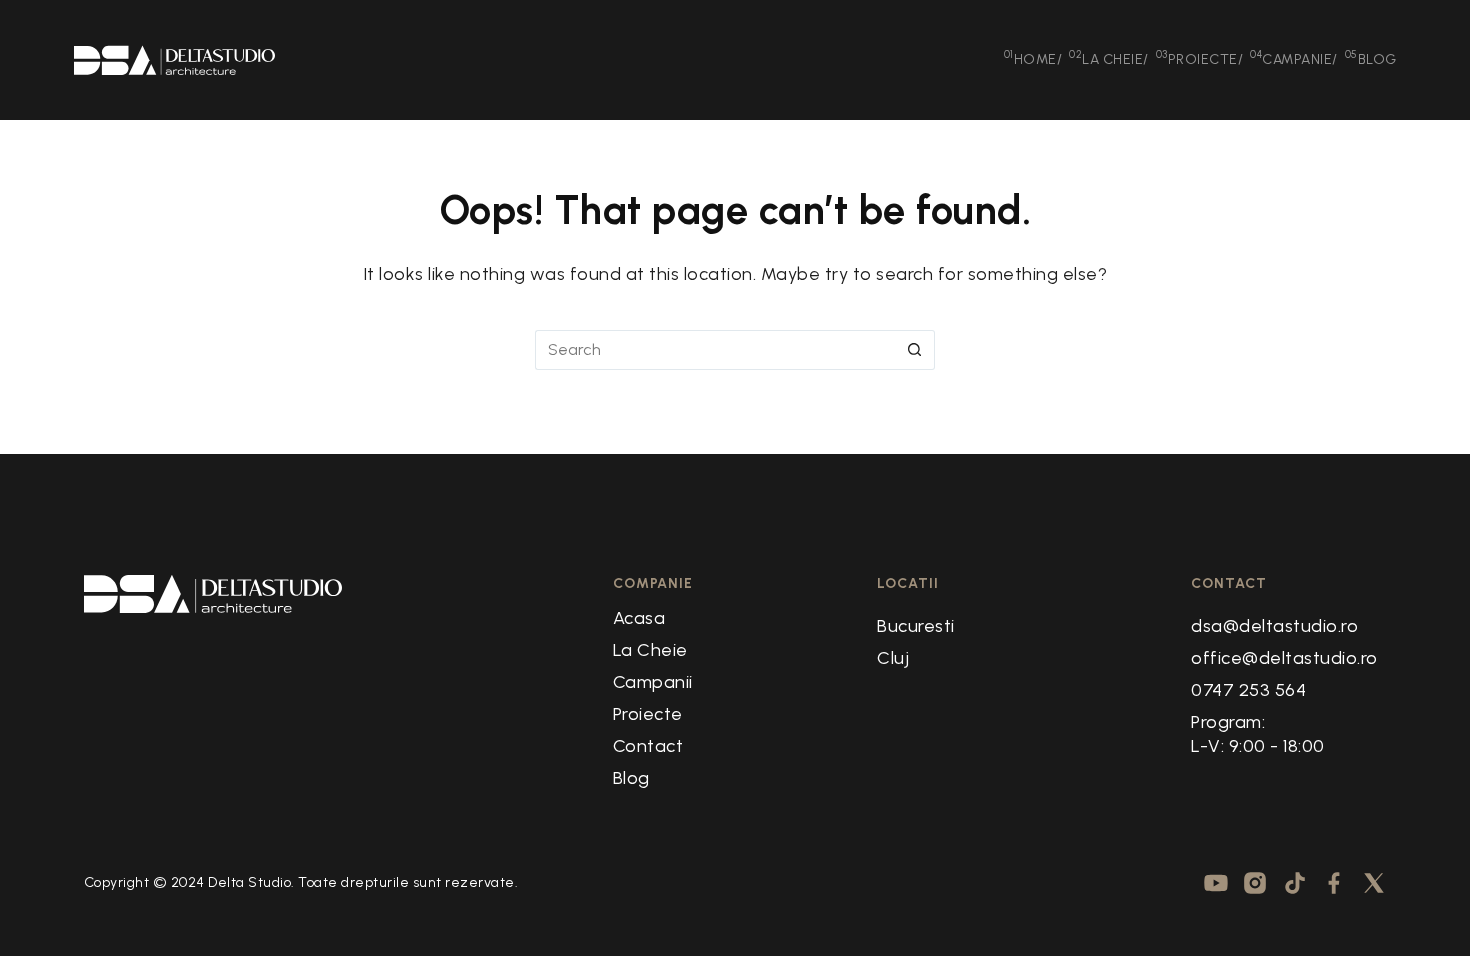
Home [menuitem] (1033, 58)
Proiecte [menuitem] (1200, 58)
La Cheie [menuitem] (1109, 58)
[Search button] (915, 350)
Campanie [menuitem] (1294, 58)
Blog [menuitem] (1371, 58)
